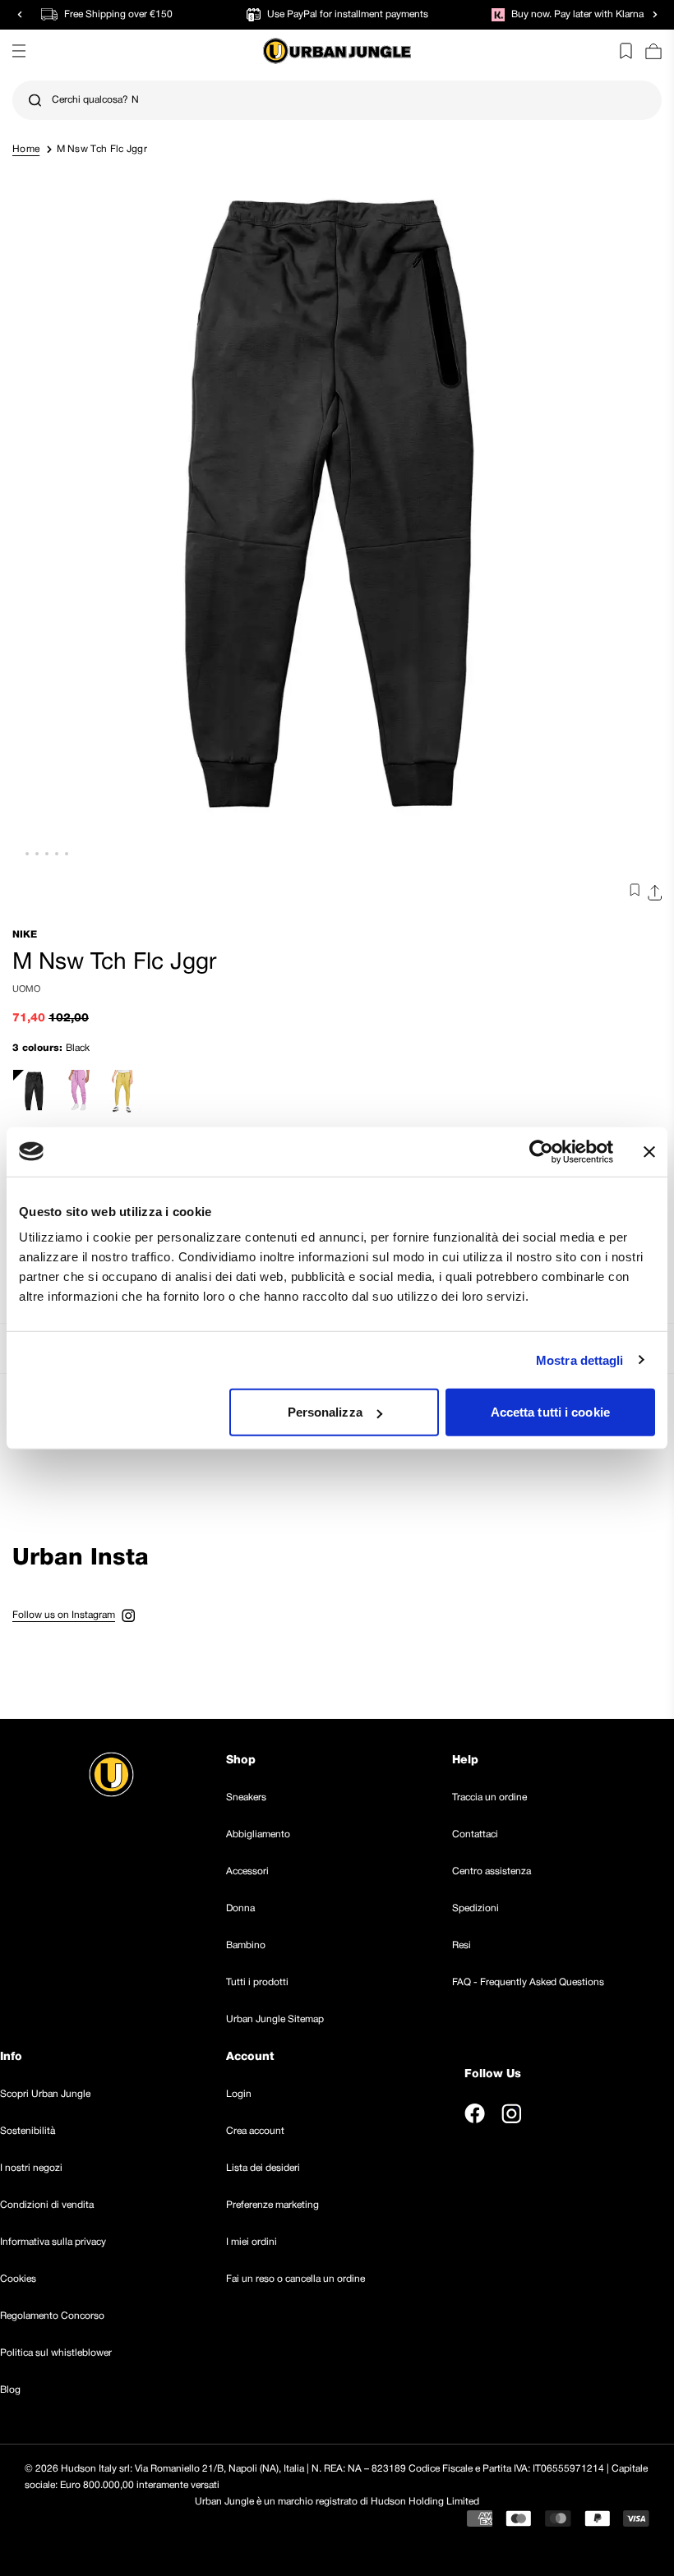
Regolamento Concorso (52, 2316)
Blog (10, 2390)
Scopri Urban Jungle (45, 2094)
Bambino (246, 1945)
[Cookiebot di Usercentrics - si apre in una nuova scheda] (541, 1151)
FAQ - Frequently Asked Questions (528, 1982)
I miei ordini (252, 2242)
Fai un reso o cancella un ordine (295, 2279)
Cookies (18, 2279)
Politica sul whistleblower (56, 2353)
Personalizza (325, 1412)
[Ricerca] (35, 101)
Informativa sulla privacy (53, 2242)
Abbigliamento (258, 1834)
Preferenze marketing (272, 2205)
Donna (240, 1908)
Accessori (247, 1871)
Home (26, 149)
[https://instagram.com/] (511, 2113)
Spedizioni (475, 1908)
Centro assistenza (492, 1871)
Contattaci (475, 1834)
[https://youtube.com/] (549, 2113)
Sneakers (246, 1797)
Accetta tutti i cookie (550, 1412)
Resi (462, 1945)
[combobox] (337, 100)
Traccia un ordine (489, 1797)
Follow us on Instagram (64, 1615)
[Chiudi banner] (649, 1151)
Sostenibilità (28, 2131)
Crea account (255, 2131)
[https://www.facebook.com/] (475, 2113)
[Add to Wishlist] (631, 893)
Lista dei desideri (263, 2168)
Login (239, 2094)
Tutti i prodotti (257, 1982)
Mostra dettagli (580, 1359)
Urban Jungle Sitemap (275, 2019)
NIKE (25, 935)
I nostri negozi (31, 2168)
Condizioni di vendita (47, 2205)
